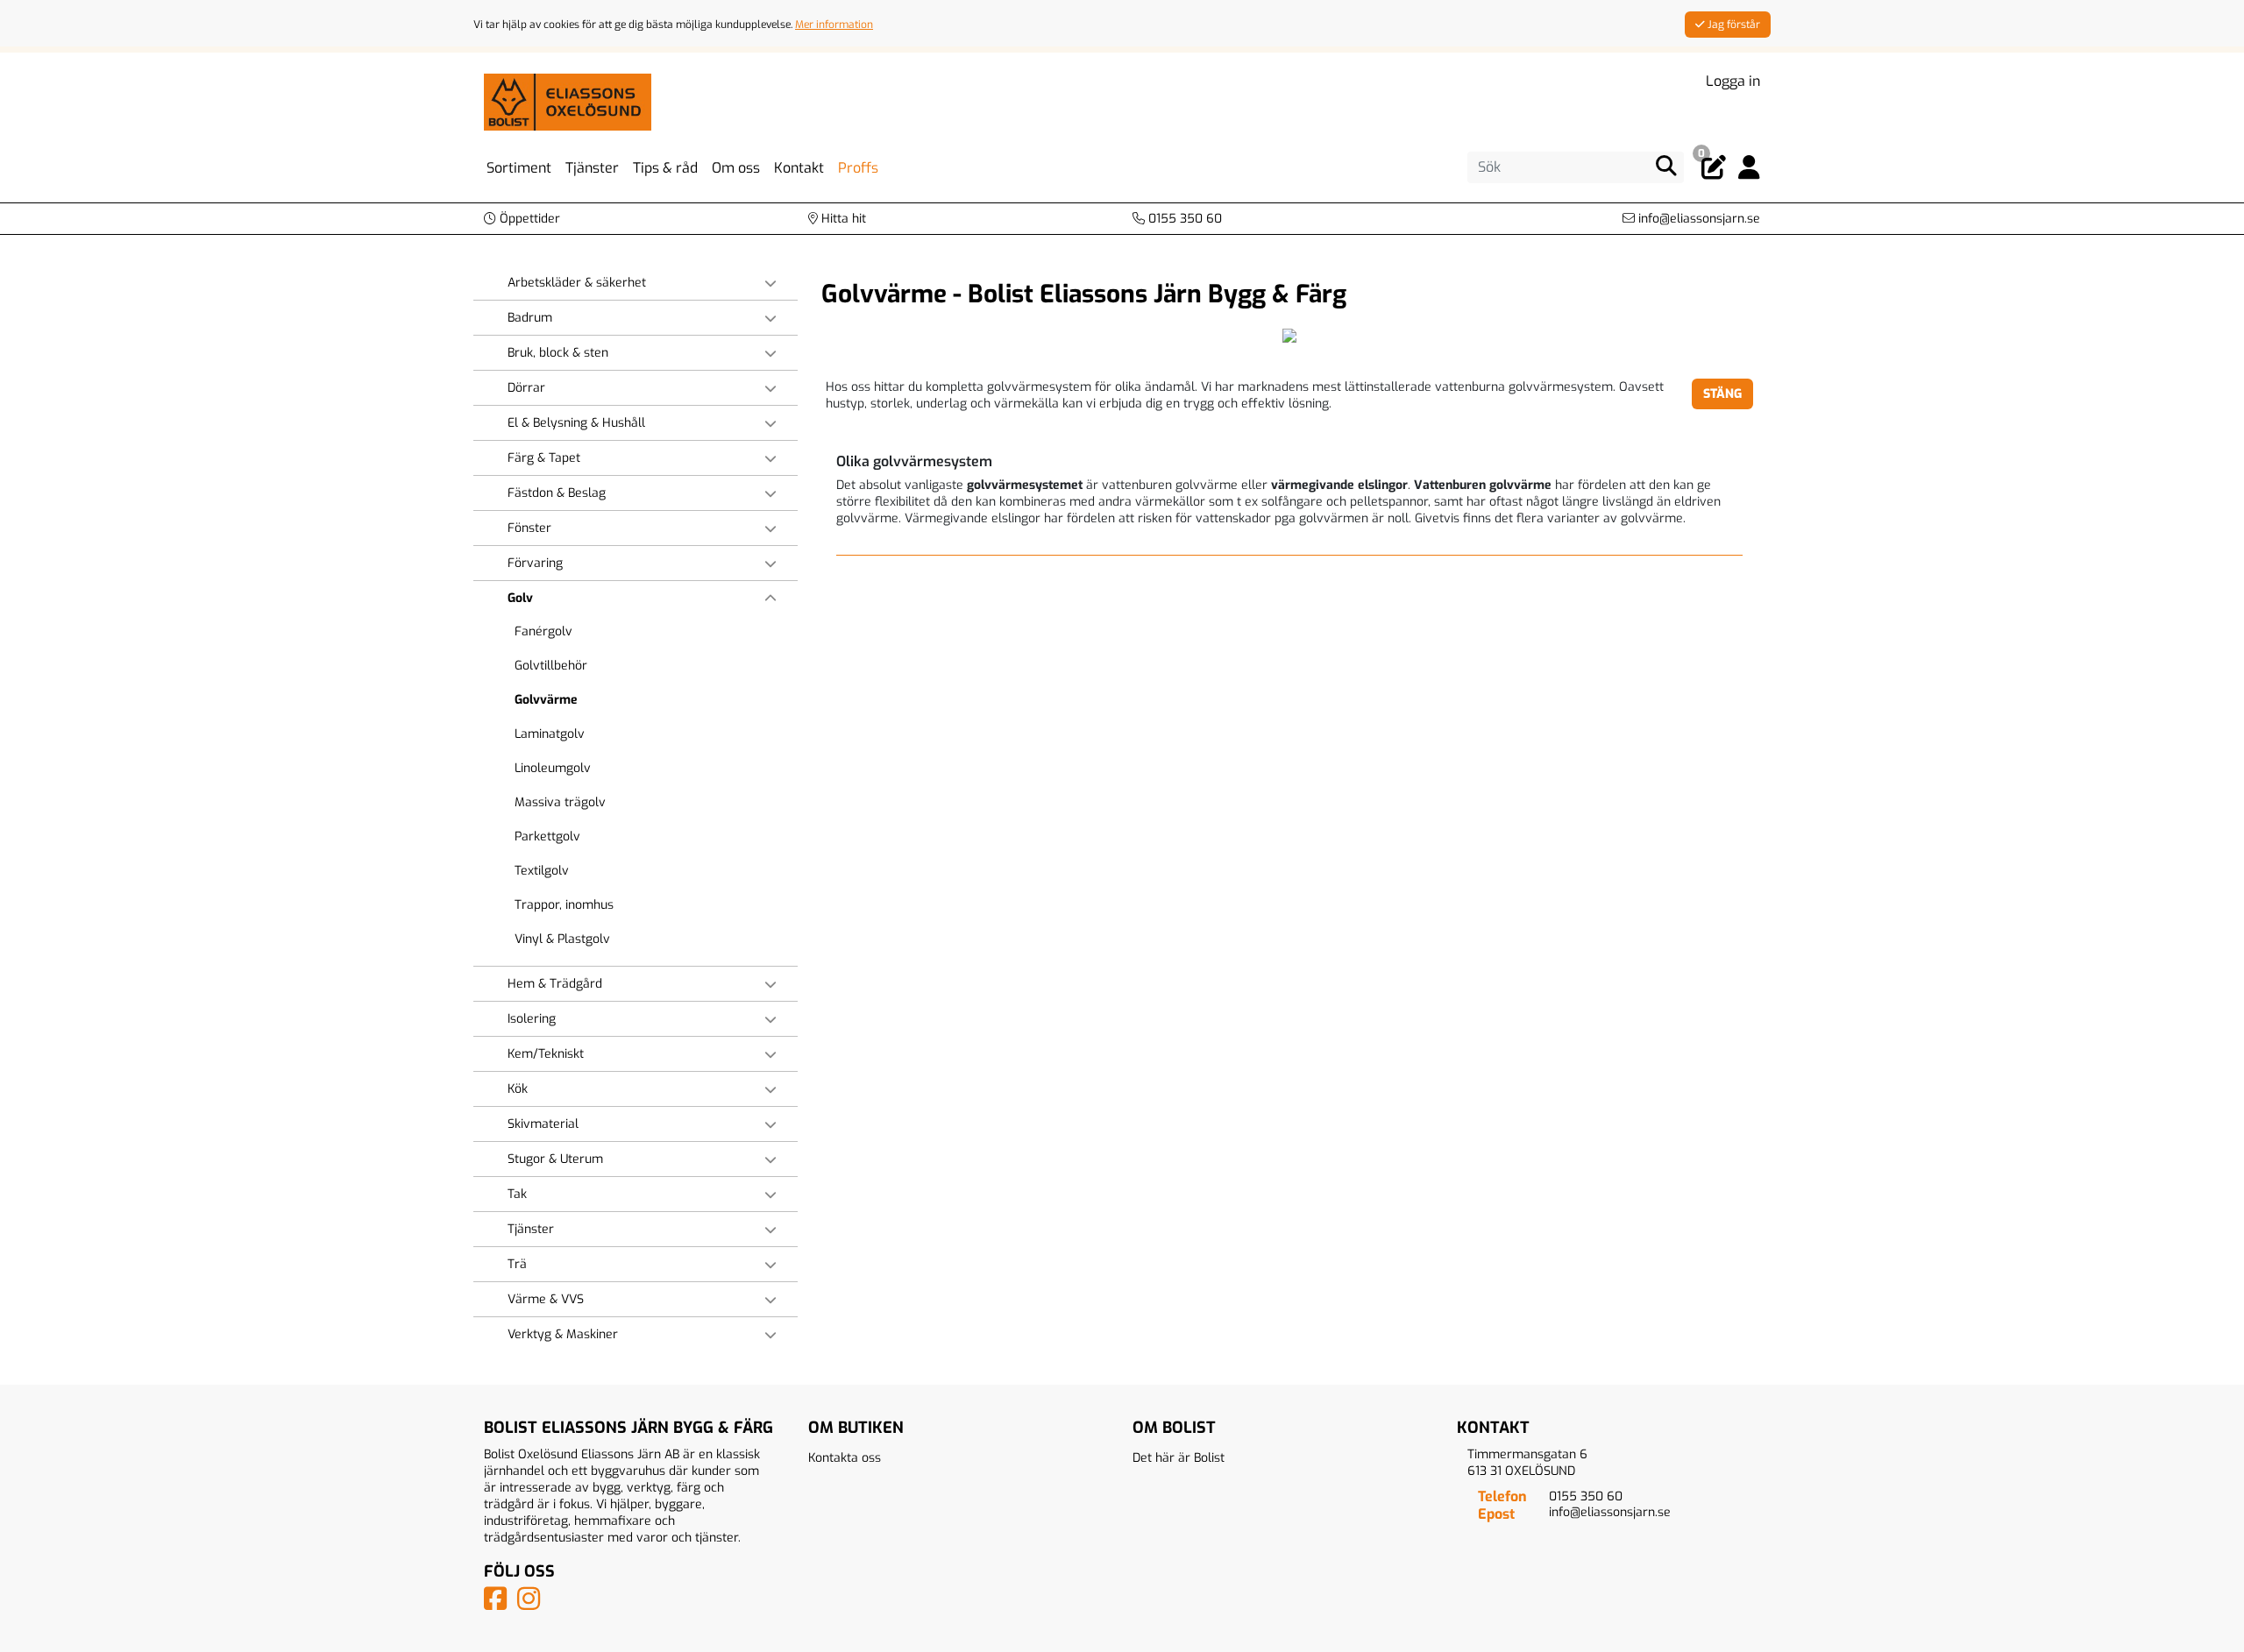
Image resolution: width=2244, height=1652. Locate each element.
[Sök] (1666, 166)
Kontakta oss (845, 1458)
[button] (522, 219)
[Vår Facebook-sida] (499, 1604)
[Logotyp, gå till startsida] (568, 101)
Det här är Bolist (1179, 1458)
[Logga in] (1749, 168)
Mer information (834, 25)
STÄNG (1722, 394)
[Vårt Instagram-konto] (532, 1604)
